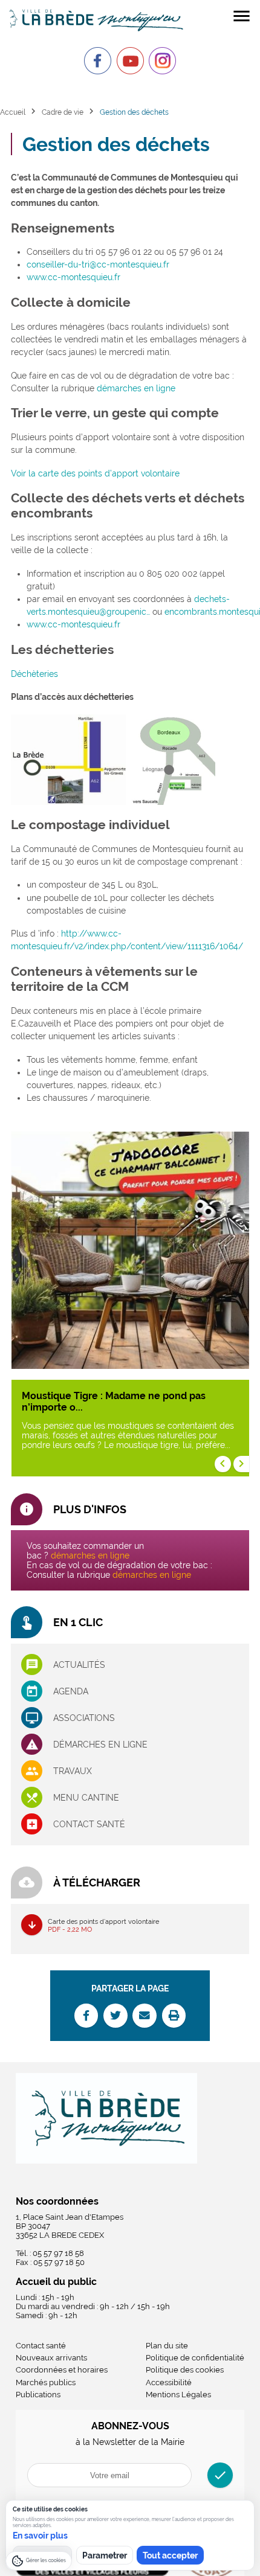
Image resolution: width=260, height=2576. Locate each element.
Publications (38, 2395)
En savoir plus (40, 2536)
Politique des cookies (185, 2370)
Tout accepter (170, 2555)
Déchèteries (34, 674)
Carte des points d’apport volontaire (103, 1925)
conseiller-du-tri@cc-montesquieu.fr (98, 264)
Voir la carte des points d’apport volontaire (95, 473)
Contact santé (89, 1824)
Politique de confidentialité (195, 2358)
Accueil (13, 112)
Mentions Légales (178, 2395)
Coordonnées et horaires (62, 2370)
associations (84, 1718)
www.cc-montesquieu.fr (73, 277)
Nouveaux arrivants (51, 2358)
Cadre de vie (63, 112)
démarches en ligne (136, 388)
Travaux (73, 1771)
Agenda (71, 1691)
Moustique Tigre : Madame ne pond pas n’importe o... (114, 1402)
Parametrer (105, 2555)
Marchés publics (46, 2382)
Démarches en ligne (100, 1745)
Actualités (79, 1665)
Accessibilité (169, 2382)
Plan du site (167, 2346)
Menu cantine (86, 1798)
